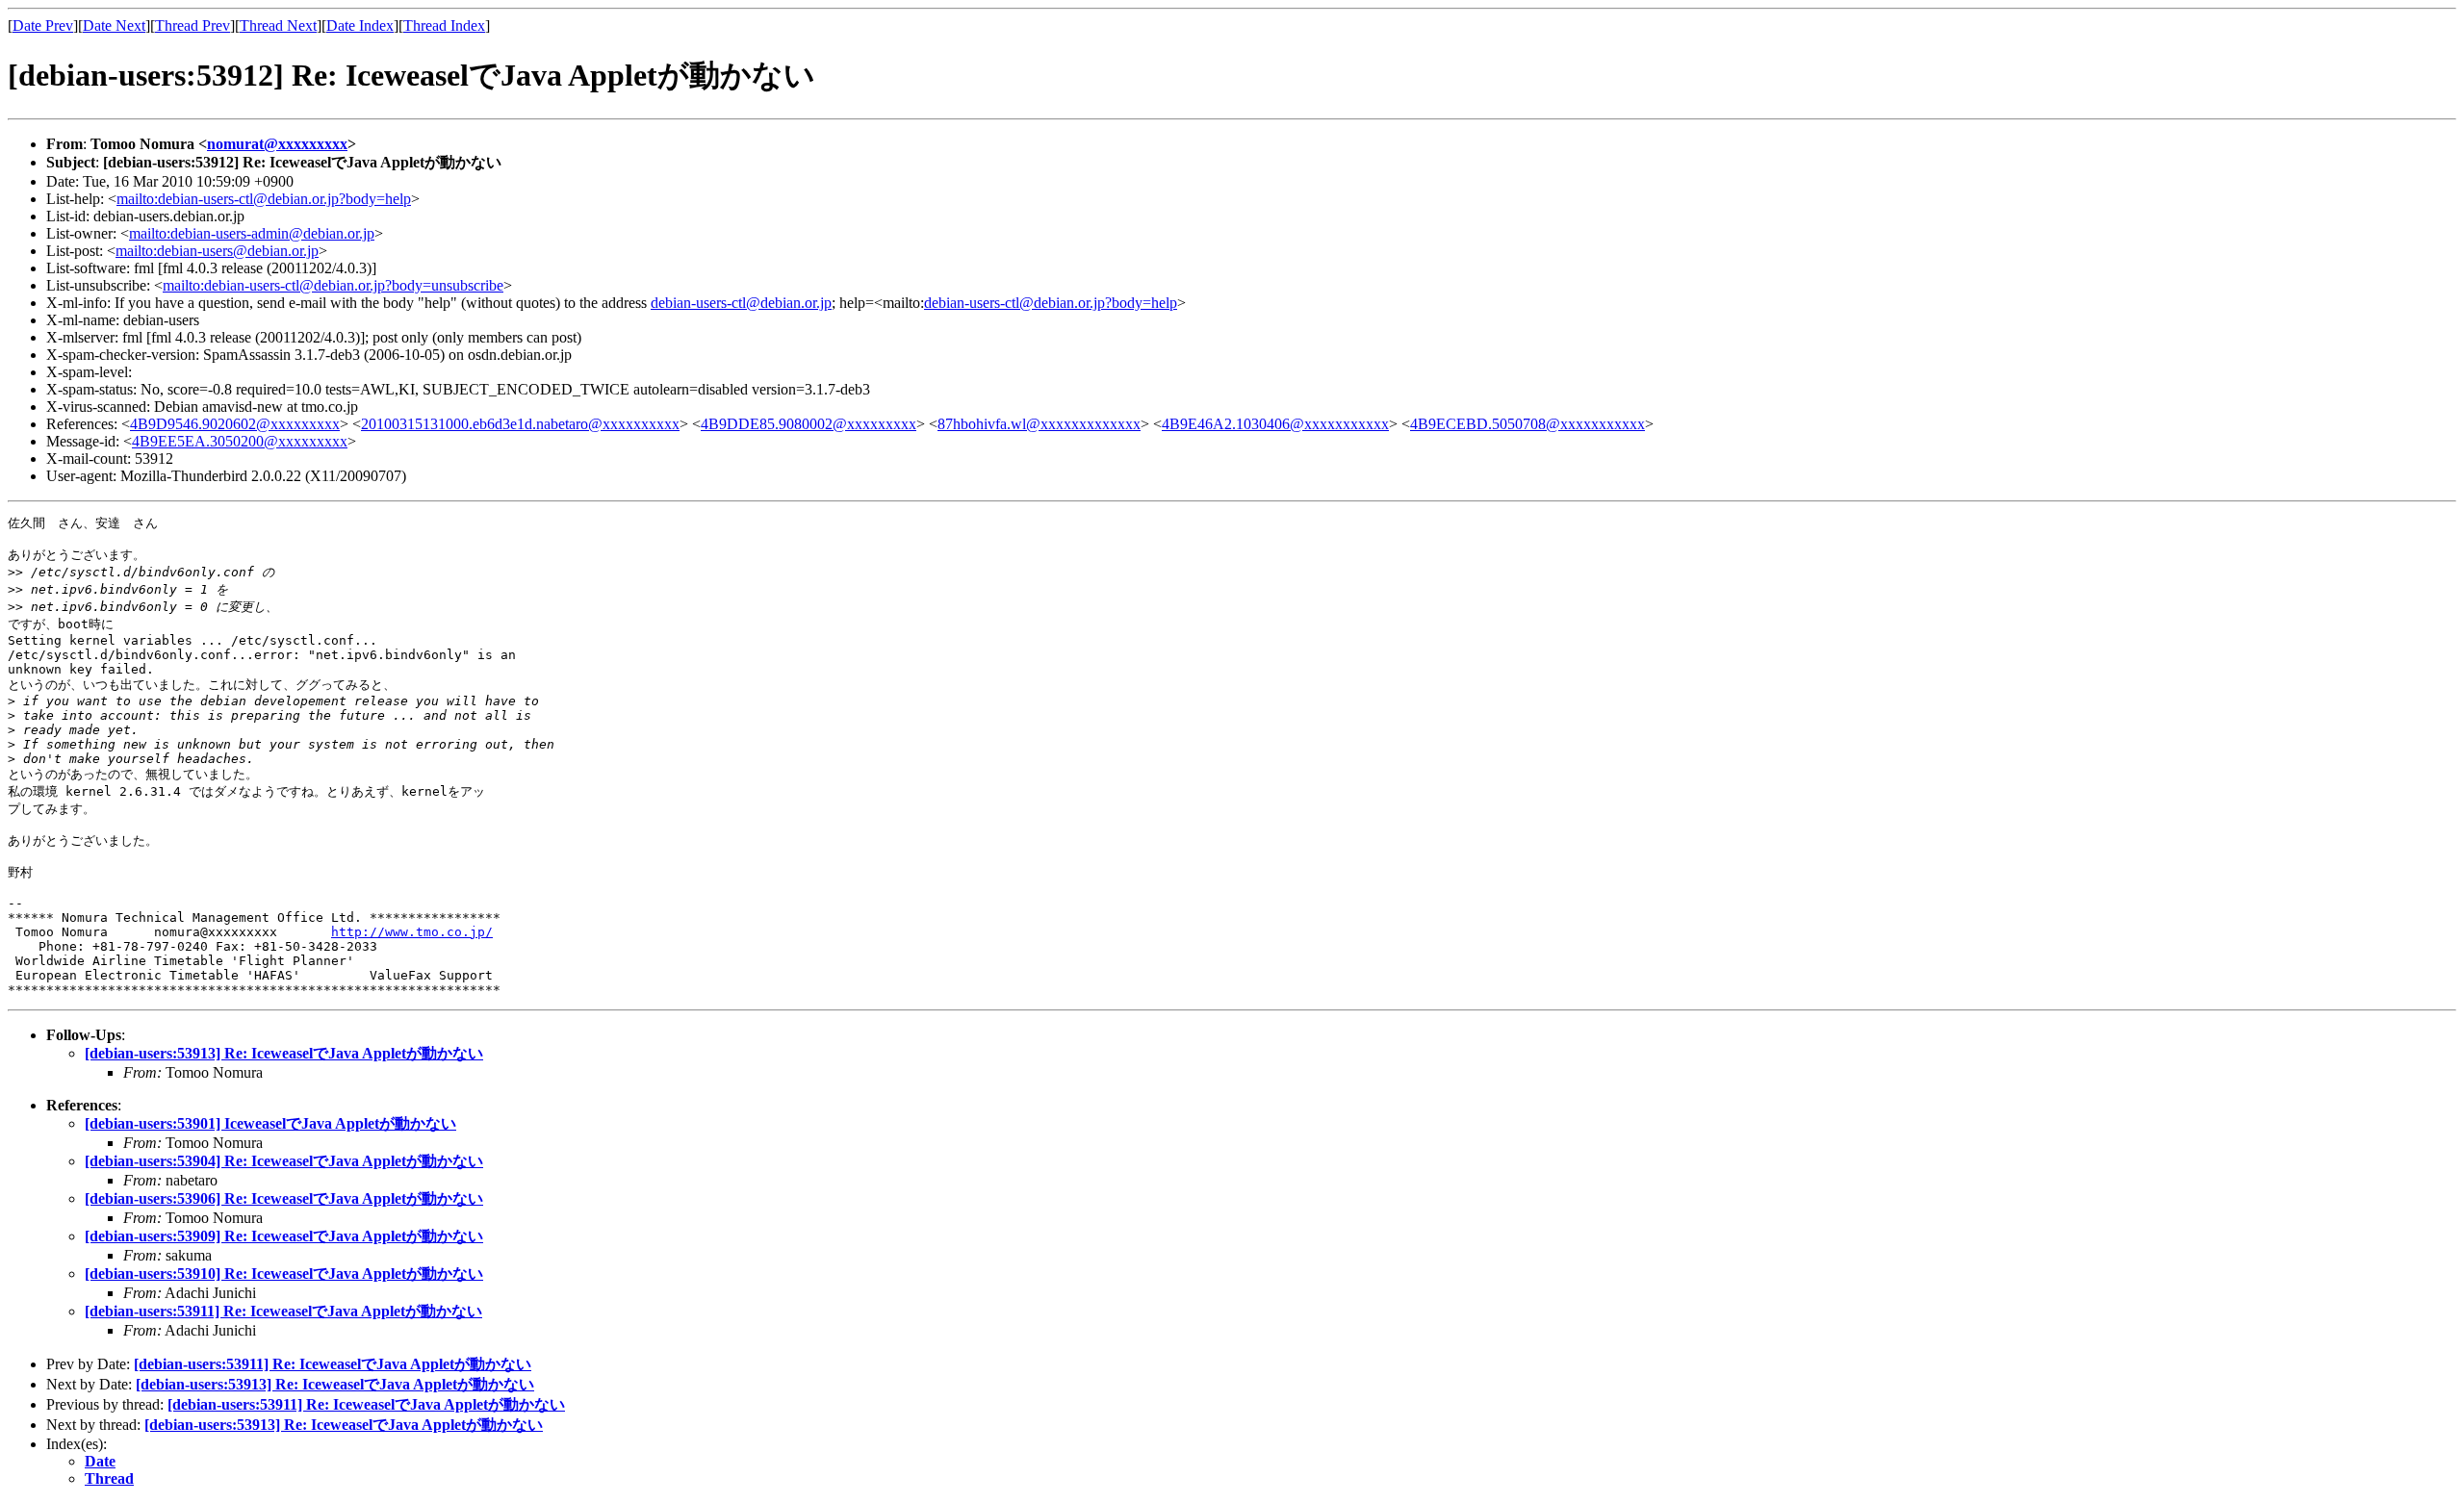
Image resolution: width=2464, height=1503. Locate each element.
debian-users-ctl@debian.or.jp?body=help (1051, 303)
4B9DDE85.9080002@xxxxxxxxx (808, 424)
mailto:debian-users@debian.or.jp (217, 251)
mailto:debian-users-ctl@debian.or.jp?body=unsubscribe (333, 285)
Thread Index (444, 25)
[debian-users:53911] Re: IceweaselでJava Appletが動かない (283, 1311)
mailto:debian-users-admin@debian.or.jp (252, 233)
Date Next (114, 25)
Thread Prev (192, 25)
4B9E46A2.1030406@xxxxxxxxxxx (1275, 424)
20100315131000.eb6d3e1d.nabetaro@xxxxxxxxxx (520, 424)
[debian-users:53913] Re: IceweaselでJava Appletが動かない (284, 1053)
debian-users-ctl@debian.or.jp (741, 303)
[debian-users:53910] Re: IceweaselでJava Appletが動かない (284, 1274)
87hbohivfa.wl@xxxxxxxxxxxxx (1039, 424)
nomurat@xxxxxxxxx (277, 144)
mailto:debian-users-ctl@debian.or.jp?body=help (264, 199)
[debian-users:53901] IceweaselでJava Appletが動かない (270, 1123)
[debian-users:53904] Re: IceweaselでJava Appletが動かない (284, 1161)
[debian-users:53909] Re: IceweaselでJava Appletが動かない (284, 1236)
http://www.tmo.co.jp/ (412, 932)
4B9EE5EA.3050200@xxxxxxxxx (240, 441)
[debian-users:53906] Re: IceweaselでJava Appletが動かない (284, 1198)
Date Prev (43, 25)
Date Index (360, 25)
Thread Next (278, 25)
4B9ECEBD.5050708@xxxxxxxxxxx (1527, 424)
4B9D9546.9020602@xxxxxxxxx (235, 424)
